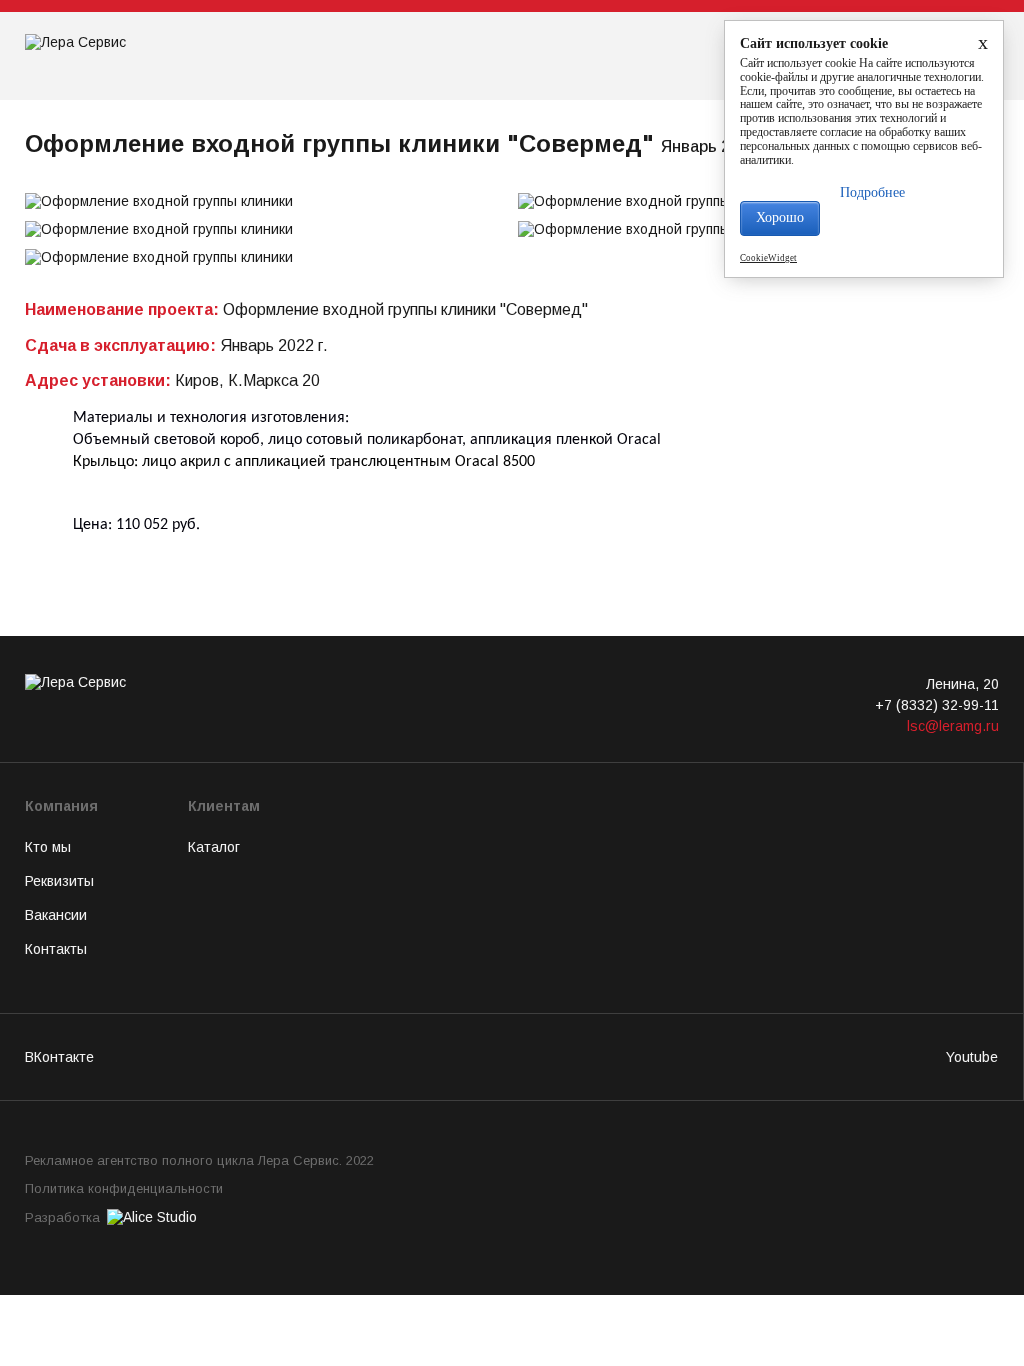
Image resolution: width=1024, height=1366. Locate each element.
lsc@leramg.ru (953, 726)
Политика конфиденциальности (124, 1188)
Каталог (214, 847)
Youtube (972, 1057)
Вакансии (56, 915)
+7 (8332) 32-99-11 (937, 705)
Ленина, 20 (962, 684)
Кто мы (48, 847)
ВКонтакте (59, 1057)
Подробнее (872, 192)
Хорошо (780, 217)
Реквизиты (59, 881)
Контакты (56, 949)
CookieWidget (768, 258)
